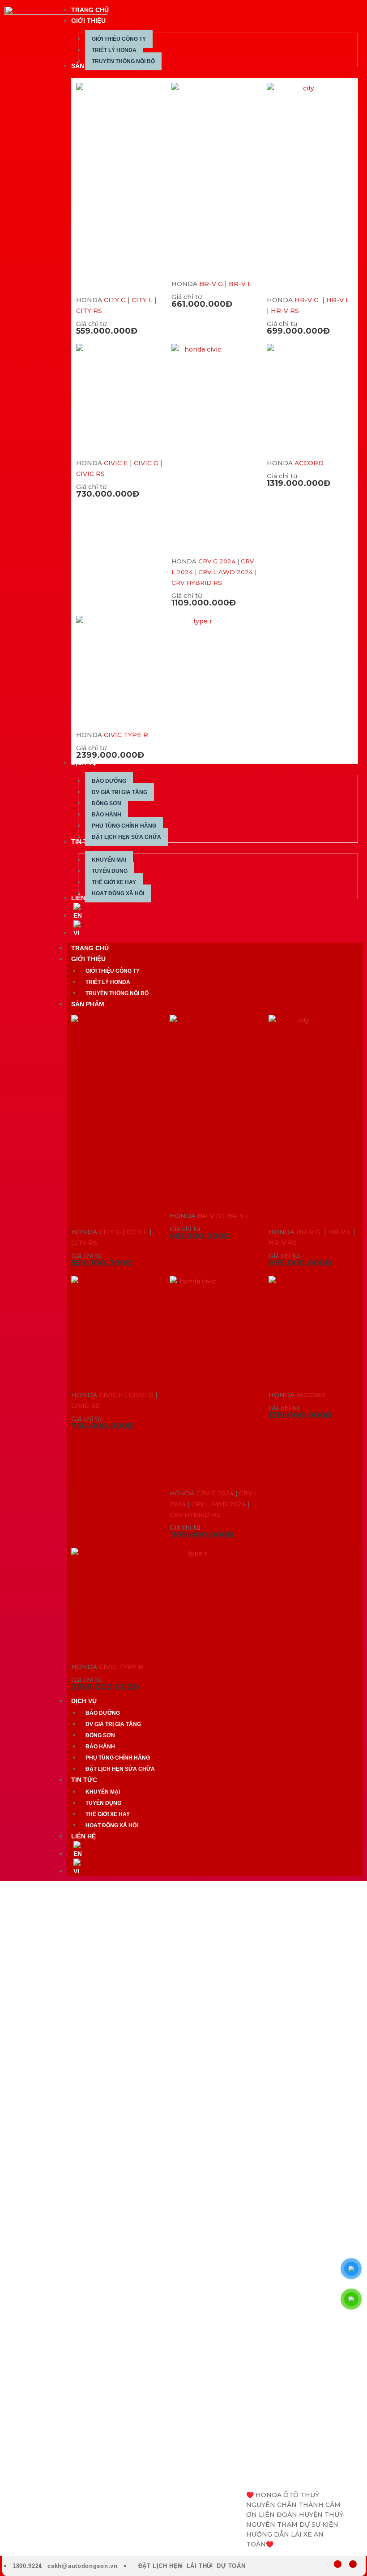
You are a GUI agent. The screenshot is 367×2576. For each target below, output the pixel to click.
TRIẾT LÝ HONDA (108, 982)
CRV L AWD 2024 (226, 572)
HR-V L (338, 300)
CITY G (115, 300)
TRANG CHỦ (90, 948)
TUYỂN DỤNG (103, 1803)
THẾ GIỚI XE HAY (108, 1814)
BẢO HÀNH (100, 1747)
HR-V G (307, 300)
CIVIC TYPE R (126, 735)
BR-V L (240, 284)
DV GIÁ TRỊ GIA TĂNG (113, 1724)
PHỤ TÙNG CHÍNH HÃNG (118, 1758)
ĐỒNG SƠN (100, 1735)
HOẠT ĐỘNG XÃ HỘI (112, 1825)
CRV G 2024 (217, 561)
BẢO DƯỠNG (103, 1713)
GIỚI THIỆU (88, 959)
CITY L (142, 300)
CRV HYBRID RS (197, 583)
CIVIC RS (90, 474)
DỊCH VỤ (84, 1701)
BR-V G (211, 284)
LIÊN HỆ (83, 1836)
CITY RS (89, 311)
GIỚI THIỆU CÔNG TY (113, 971)
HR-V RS (285, 311)
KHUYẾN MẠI (103, 1792)
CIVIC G (146, 463)
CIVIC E (116, 463)
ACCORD (309, 463)
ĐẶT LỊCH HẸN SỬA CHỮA (120, 1769)
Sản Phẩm (88, 1004)
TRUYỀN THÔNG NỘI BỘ (117, 993)
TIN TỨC (84, 1780)
